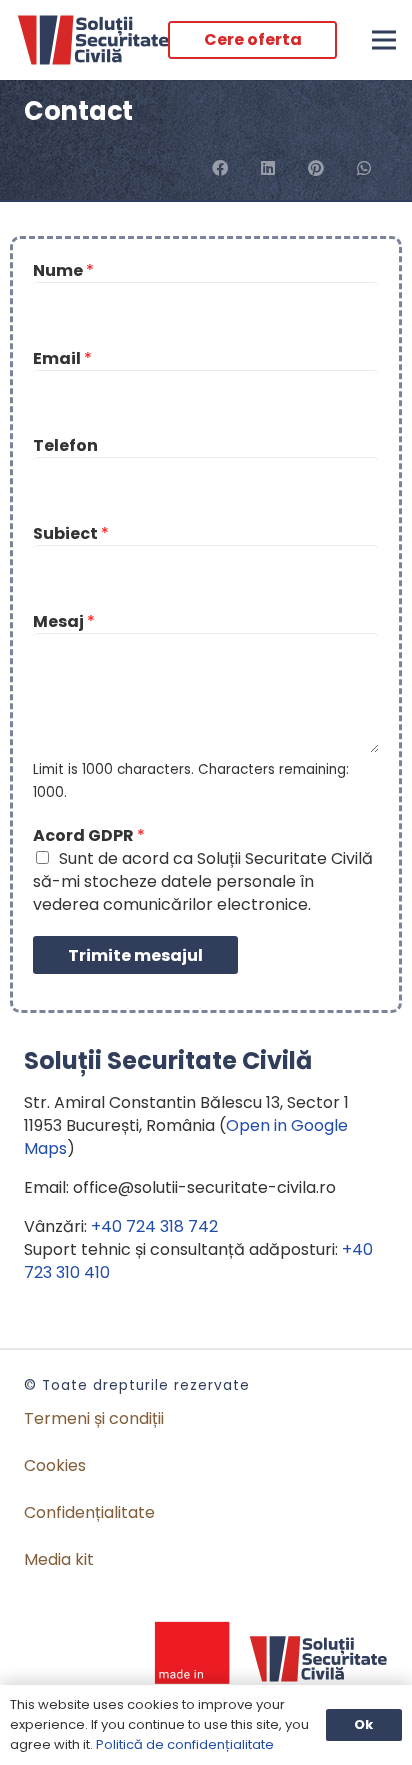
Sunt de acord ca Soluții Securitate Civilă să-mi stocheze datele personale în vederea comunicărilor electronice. (203, 881)
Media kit (59, 1559)
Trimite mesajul (135, 955)
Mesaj (64, 621)
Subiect (71, 533)
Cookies (55, 1465)
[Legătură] (93, 40)
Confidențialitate (89, 1512)
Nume (63, 270)
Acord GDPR (89, 835)
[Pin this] (316, 168)
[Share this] (220, 168)
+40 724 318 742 (154, 1226)
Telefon (65, 445)
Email (62, 358)
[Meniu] (384, 40)
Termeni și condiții (94, 1418)
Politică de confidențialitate (185, 1744)
